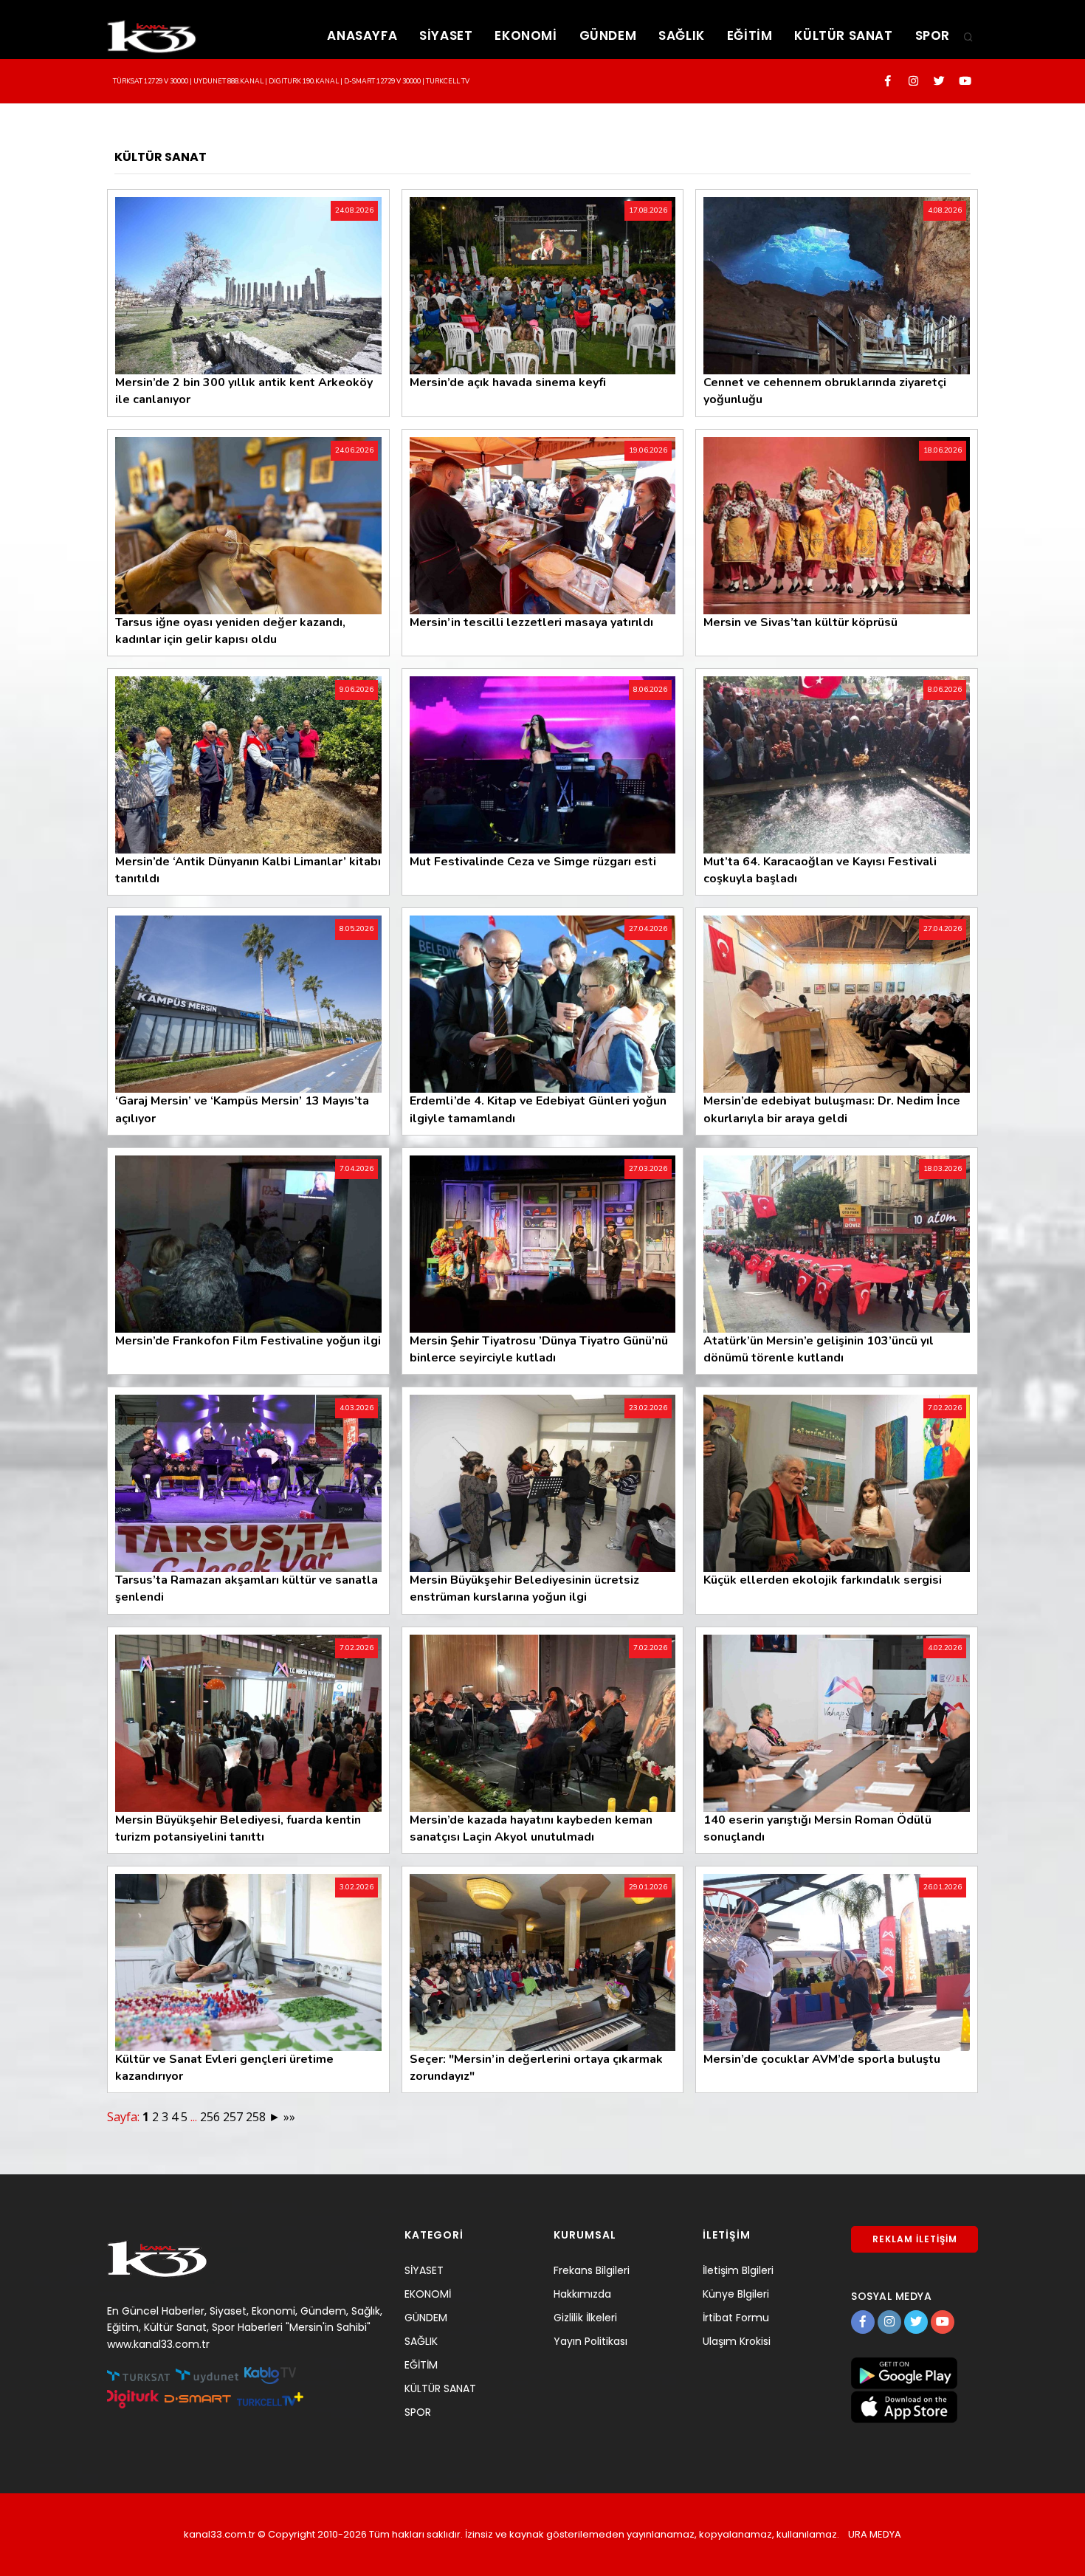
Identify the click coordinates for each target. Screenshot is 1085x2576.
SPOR (933, 35)
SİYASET (446, 35)
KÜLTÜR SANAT (843, 35)
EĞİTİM (750, 35)
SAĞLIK (682, 35)
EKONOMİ (526, 35)
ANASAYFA (362, 35)
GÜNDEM (608, 35)
